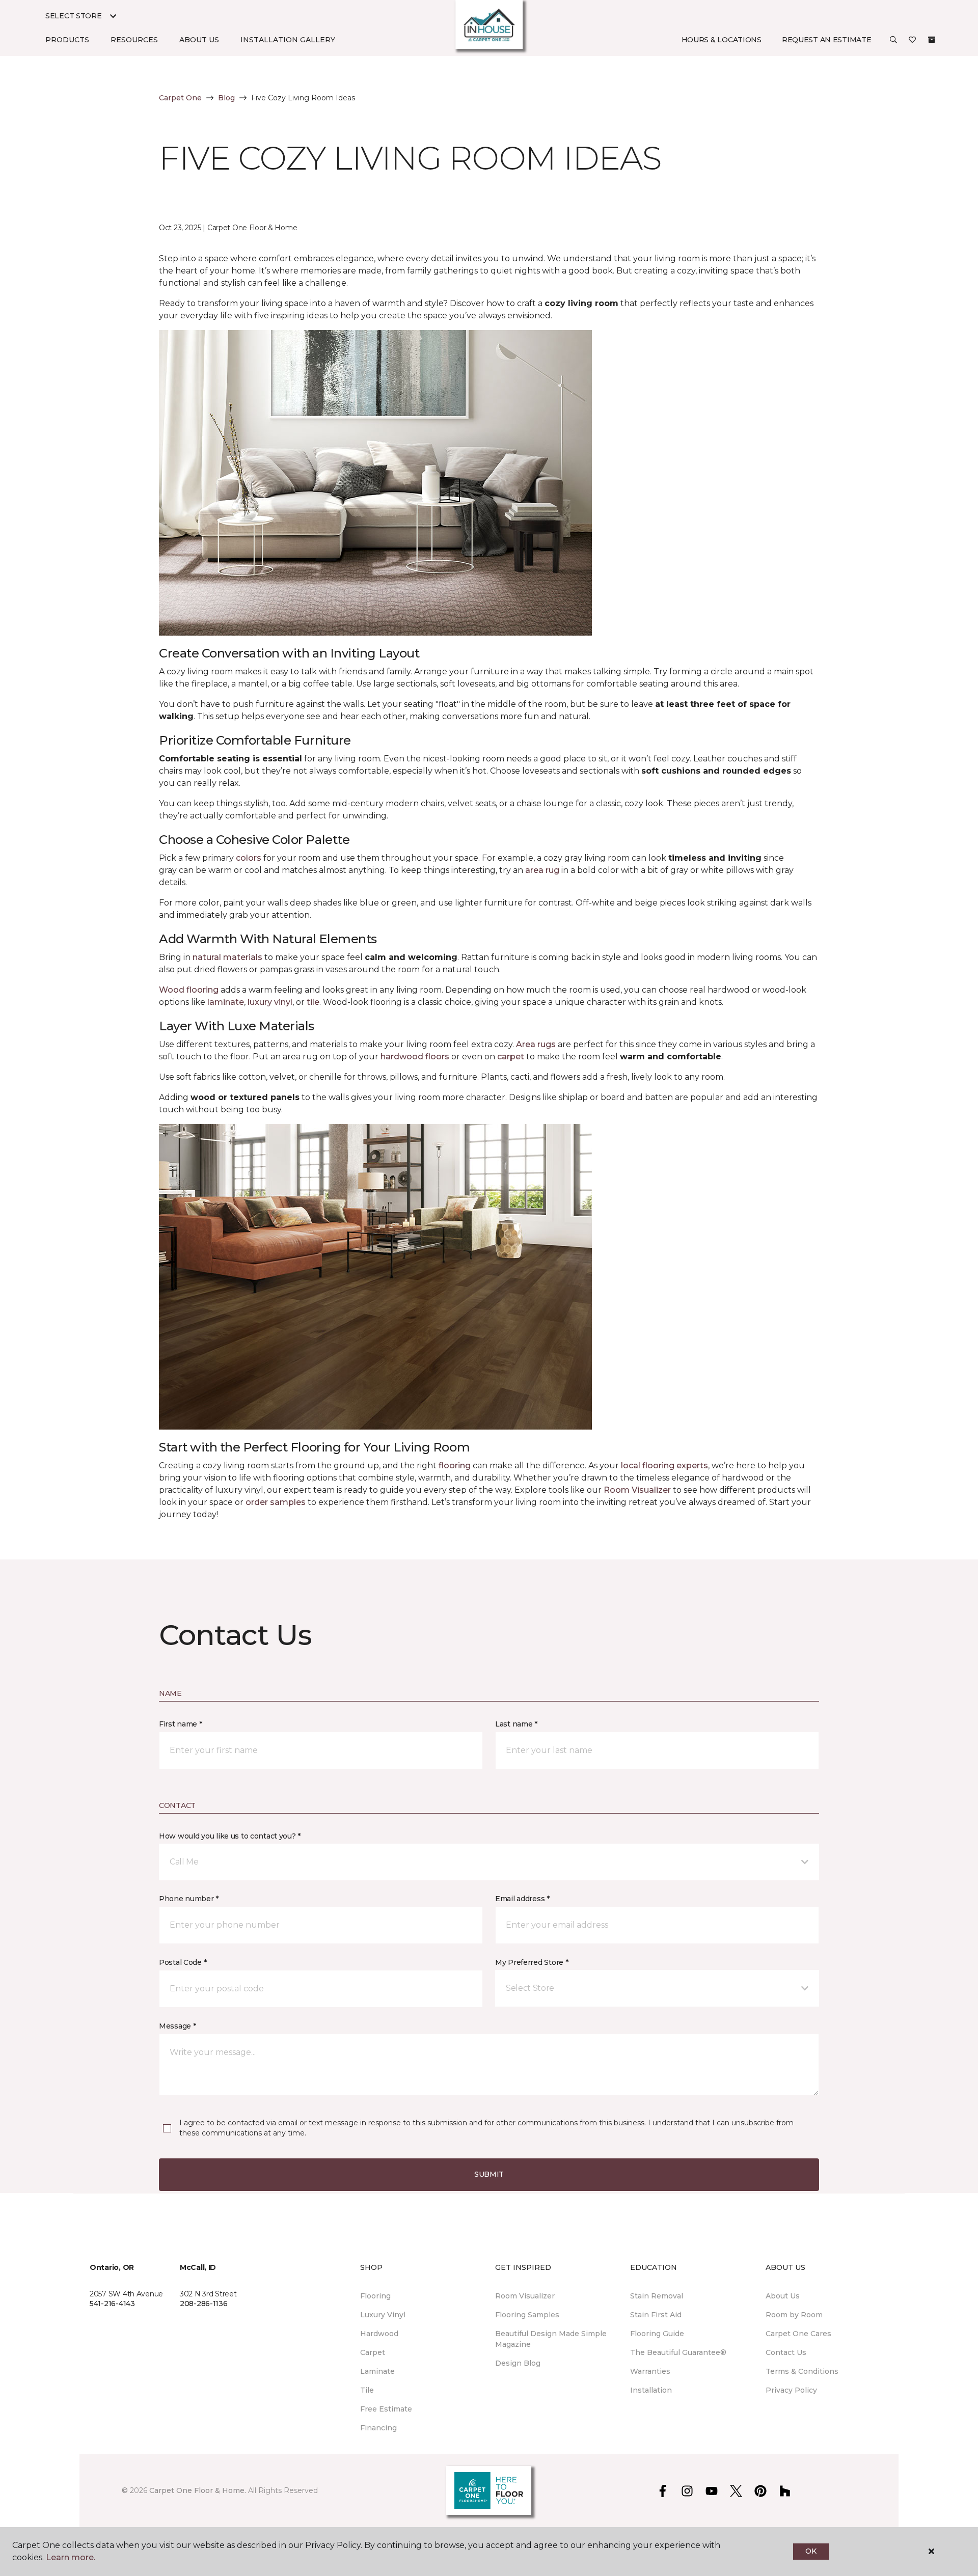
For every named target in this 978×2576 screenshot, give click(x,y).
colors (249, 858)
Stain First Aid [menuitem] (656, 2315)
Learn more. (71, 2557)
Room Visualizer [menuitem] (525, 2296)
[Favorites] (912, 40)
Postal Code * (183, 1962)
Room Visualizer (637, 1490)
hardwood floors (415, 1057)
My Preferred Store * (532, 1962)
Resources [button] (134, 40)
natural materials (227, 957)
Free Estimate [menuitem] (386, 2409)
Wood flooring (189, 990)
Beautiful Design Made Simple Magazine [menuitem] (551, 2339)
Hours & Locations (722, 40)
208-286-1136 (204, 2304)
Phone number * (189, 1899)
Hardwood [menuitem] (379, 2334)
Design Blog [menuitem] (518, 2363)
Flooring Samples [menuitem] (527, 2315)
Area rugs (536, 1044)
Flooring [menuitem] (375, 2296)
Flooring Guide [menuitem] (657, 2334)
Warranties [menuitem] (650, 2371)
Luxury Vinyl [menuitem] (383, 2315)
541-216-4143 (112, 2304)
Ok (811, 2551)
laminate (226, 1002)
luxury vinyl (270, 1002)
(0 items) (932, 40)
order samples (276, 1502)
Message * (177, 2026)
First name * (181, 1724)
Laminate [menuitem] (377, 2371)
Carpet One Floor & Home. (198, 2490)
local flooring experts (664, 1465)
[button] (893, 40)
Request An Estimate (827, 40)
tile (313, 1002)
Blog (226, 98)
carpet (511, 1057)
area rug (542, 870)
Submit (489, 2174)
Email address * (522, 1899)
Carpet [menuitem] (373, 2352)
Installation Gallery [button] (288, 40)
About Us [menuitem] (783, 2296)
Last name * (516, 1724)
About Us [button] (199, 40)
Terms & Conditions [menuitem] (802, 2371)
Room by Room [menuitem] (794, 2315)
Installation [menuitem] (651, 2390)
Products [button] (67, 40)
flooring (455, 1465)
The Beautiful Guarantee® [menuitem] (678, 2352)
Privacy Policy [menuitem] (791, 2390)
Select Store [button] (74, 16)
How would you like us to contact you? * (230, 1836)
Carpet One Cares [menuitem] (798, 2334)
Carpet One (180, 98)
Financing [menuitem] (378, 2428)
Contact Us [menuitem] (786, 2352)
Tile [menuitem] (367, 2390)
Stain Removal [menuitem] (657, 2296)
